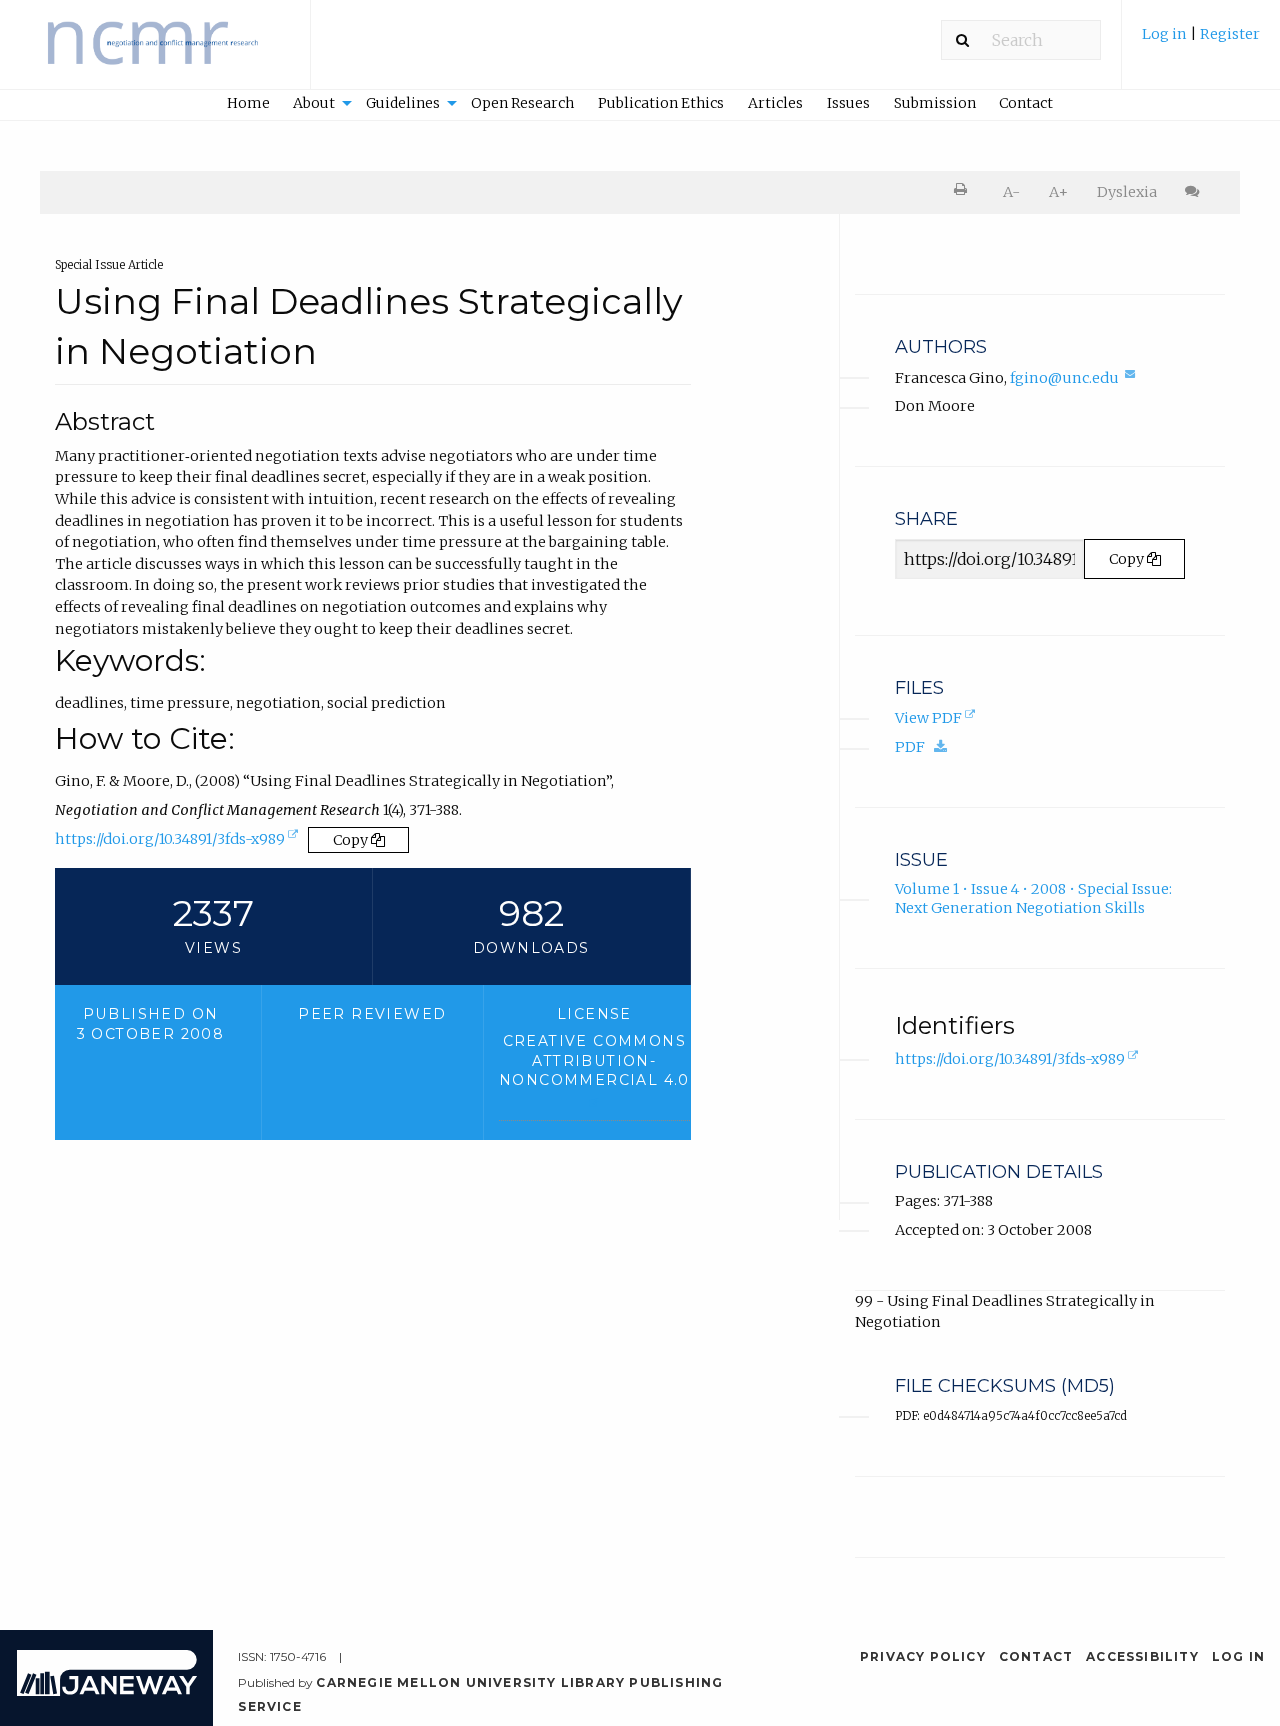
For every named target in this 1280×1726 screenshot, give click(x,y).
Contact (1026, 103)
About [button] (314, 103)
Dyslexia (1127, 192)
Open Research (522, 103)
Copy (352, 840)
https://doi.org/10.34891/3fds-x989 (178, 843)
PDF (926, 746)
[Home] (155, 54)
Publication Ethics (661, 103)
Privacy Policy (923, 1656)
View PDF (937, 719)
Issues (848, 103)
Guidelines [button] (403, 103)
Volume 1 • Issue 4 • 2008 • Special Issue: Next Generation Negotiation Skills (1033, 898)
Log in (1164, 34)
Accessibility (1142, 1656)
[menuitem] (1201, 43)
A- (1011, 192)
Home (248, 103)
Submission (935, 103)
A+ (1058, 192)
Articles (775, 103)
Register (1230, 34)
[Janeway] (107, 1691)
